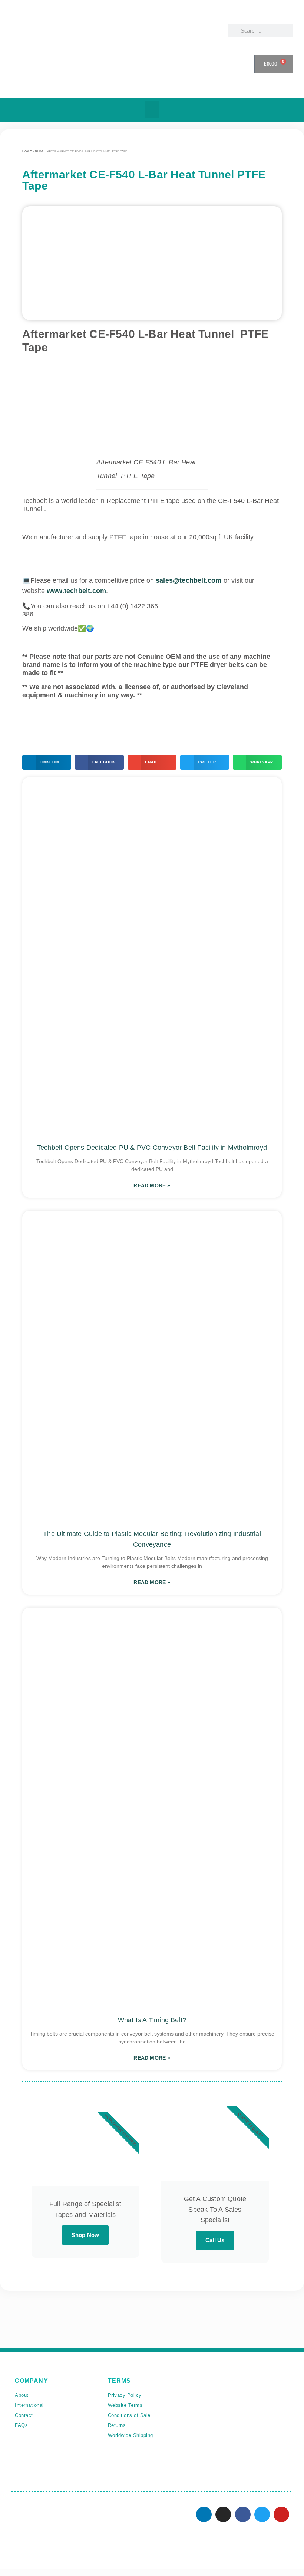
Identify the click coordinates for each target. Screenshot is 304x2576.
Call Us (215, 2240)
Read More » (152, 1185)
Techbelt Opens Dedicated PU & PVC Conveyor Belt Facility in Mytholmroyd (152, 1148)
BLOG (39, 152)
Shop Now (85, 2235)
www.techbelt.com (76, 591)
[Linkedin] (204, 2514)
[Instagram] (223, 2514)
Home (27, 152)
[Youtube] (281, 2514)
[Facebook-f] (243, 2514)
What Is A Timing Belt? (152, 2020)
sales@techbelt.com (189, 580)
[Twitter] (262, 2514)
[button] (152, 110)
